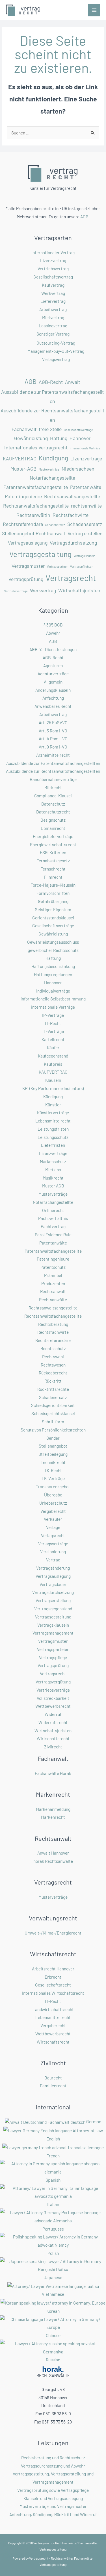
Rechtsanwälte (53, 1299)
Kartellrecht (53, 1039)
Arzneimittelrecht (53, 755)
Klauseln (53, 1080)
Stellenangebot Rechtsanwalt (34, 533)
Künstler (53, 1105)
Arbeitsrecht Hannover (53, 1969)
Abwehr (53, 633)
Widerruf (53, 1714)
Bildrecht (53, 787)
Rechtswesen (53, 1365)
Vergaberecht (53, 1511)
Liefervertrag (53, 301)
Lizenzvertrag (53, 260)
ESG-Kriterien (53, 852)
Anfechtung (53, 698)
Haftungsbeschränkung (53, 966)
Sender (53, 1438)
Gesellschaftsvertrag (53, 277)
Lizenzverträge (86, 458)
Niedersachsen (78, 469)
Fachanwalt (24, 429)
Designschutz (53, 820)
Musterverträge (49, 469)
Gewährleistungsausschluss (53, 942)
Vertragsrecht (71, 578)
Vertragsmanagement (53, 1633)
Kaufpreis (53, 1064)
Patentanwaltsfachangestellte (36, 487)
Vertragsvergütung (53, 1682)
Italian (53, 2204)
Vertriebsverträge (16, 591)
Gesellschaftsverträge (78, 430)
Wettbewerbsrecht (53, 1706)
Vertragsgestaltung (40, 554)
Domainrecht (53, 828)
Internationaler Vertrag (53, 252)
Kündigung (53, 458)
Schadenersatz (55, 525)
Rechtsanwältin (33, 515)
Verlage (53, 1527)
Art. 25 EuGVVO (53, 722)
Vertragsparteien (53, 1649)
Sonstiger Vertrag (53, 334)
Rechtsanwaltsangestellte (72, 496)
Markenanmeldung (53, 1809)
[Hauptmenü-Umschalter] (94, 10)
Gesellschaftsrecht (53, 1985)
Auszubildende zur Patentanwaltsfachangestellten (52, 396)
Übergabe (53, 1495)
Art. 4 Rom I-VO (53, 738)
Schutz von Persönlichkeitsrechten (53, 1430)
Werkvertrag (53, 293)
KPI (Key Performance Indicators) (53, 1088)
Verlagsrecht (53, 1535)
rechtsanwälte (86, 506)
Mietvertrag (53, 317)
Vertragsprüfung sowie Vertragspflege (53, 2490)
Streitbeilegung (53, 1454)
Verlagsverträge (53, 1543)
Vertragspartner (57, 566)
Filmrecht (53, 877)
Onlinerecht (53, 1210)
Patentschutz (53, 1267)
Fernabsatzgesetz (53, 861)
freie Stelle (50, 429)
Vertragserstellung (53, 1600)
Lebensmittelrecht (53, 1121)
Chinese (53, 2335)
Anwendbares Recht (53, 706)
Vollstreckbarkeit (53, 1698)
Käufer (53, 1047)
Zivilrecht (53, 1747)
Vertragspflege (53, 1657)
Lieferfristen (53, 1145)
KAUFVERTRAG (20, 458)
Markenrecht (53, 1817)
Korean (53, 2311)
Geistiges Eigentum (53, 909)
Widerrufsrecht (53, 1722)
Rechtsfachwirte (71, 515)
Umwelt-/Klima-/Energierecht (53, 1933)
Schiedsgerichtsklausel (53, 1413)
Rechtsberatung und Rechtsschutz (53, 2458)
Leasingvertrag (53, 326)
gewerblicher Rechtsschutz (53, 950)
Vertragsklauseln (85, 556)
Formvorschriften (53, 893)
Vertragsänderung (53, 1568)
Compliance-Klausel (53, 796)
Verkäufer (53, 1519)
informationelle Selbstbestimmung (53, 999)
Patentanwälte (86, 487)
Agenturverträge (53, 674)
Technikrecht (53, 1462)
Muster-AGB (23, 469)
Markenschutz (53, 1161)
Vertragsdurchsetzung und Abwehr (53, 2466)
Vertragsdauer (53, 1584)
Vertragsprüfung (26, 579)
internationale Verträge (85, 448)
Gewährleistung (31, 438)
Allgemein (53, 682)
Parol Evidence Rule (53, 1234)
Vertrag (53, 1560)
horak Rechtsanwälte (53, 1861)
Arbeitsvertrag (53, 309)
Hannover (80, 438)
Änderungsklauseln (53, 690)
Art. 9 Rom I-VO (53, 747)
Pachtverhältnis (53, 1218)
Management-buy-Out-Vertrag (56, 351)
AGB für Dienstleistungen (53, 649)
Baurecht (53, 2078)
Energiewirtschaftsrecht (53, 844)
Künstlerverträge (53, 1112)
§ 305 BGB (53, 625)
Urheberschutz (53, 1503)
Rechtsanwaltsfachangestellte (36, 506)
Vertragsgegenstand (53, 1608)
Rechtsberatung (53, 1324)
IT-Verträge (53, 1031)
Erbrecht (53, 1977)
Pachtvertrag (53, 1226)
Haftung (59, 438)
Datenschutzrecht (53, 812)
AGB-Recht (51, 382)
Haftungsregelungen (53, 974)
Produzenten (53, 1283)
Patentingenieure (23, 496)
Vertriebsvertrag (53, 268)
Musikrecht (53, 1178)
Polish (53, 2253)
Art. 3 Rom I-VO (53, 731)
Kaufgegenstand (53, 1056)
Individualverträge (53, 991)
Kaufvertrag (53, 285)
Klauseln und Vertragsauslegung (53, 2498)
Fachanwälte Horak (53, 1773)
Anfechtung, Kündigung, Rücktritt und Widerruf (53, 2514)
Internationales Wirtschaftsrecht (53, 1993)
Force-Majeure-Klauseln (53, 885)
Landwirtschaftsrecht (53, 2009)
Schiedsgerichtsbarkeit (53, 1405)
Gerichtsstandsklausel (53, 918)
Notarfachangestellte (52, 478)
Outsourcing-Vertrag (56, 343)
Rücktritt (53, 1381)
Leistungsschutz (53, 1137)
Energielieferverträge (53, 836)
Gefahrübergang (53, 901)
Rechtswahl (53, 1356)
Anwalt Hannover (53, 1853)
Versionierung (53, 1551)
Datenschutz (53, 804)
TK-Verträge (53, 1478)
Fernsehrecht (53, 869)
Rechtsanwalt (53, 1291)
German (94, 2121)
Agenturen (53, 665)
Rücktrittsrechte (53, 1389)
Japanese (53, 2277)
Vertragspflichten (82, 566)
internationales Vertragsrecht (36, 447)
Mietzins (53, 1170)
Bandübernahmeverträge (53, 779)
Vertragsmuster (28, 566)
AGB (84, 217)
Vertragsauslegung (28, 543)
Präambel (53, 1275)
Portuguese (53, 2229)
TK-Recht (53, 1470)
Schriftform (53, 1421)
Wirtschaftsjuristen (79, 590)
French (53, 2156)
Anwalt (73, 382)
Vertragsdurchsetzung (73, 543)
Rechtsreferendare (23, 524)
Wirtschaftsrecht (53, 1738)
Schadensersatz (85, 524)
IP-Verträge (53, 1015)
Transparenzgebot (53, 1486)
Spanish (53, 2180)
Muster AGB (53, 1186)
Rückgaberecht (53, 1373)
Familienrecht (53, 2086)
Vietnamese (53, 2294)
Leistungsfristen (53, 1129)
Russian (53, 2359)
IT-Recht (53, 1023)
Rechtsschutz (53, 1348)
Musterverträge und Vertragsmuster (53, 2506)
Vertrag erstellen (85, 533)
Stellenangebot (53, 1446)
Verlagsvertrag (56, 359)
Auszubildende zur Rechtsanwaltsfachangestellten (52, 415)
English (53, 2139)
